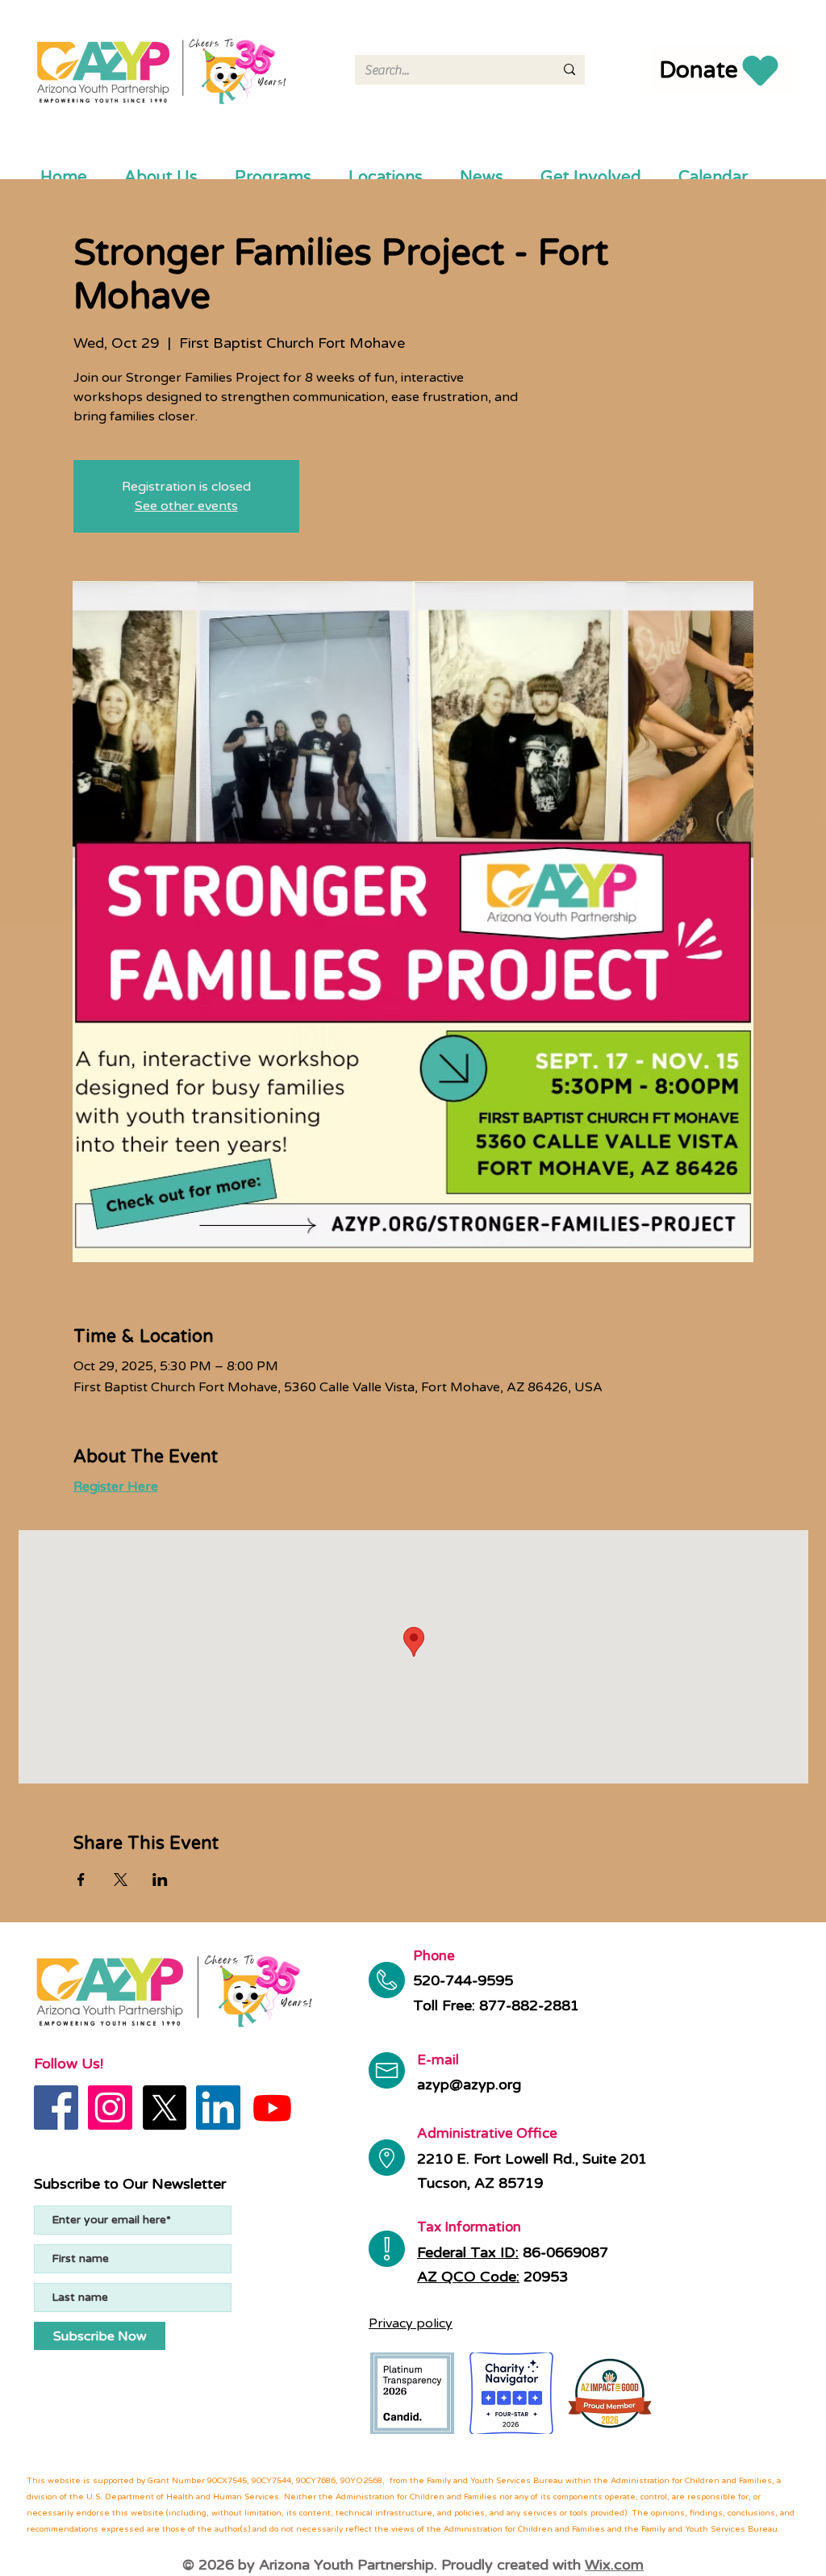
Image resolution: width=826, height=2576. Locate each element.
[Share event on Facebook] (81, 1880)
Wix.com (614, 2565)
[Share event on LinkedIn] (160, 1880)
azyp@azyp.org (469, 2085)
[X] (164, 2108)
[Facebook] (56, 2108)
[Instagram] (110, 2108)
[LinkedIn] (218, 2108)
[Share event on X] (121, 1880)
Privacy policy (411, 2323)
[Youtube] (272, 2108)
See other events (186, 506)
